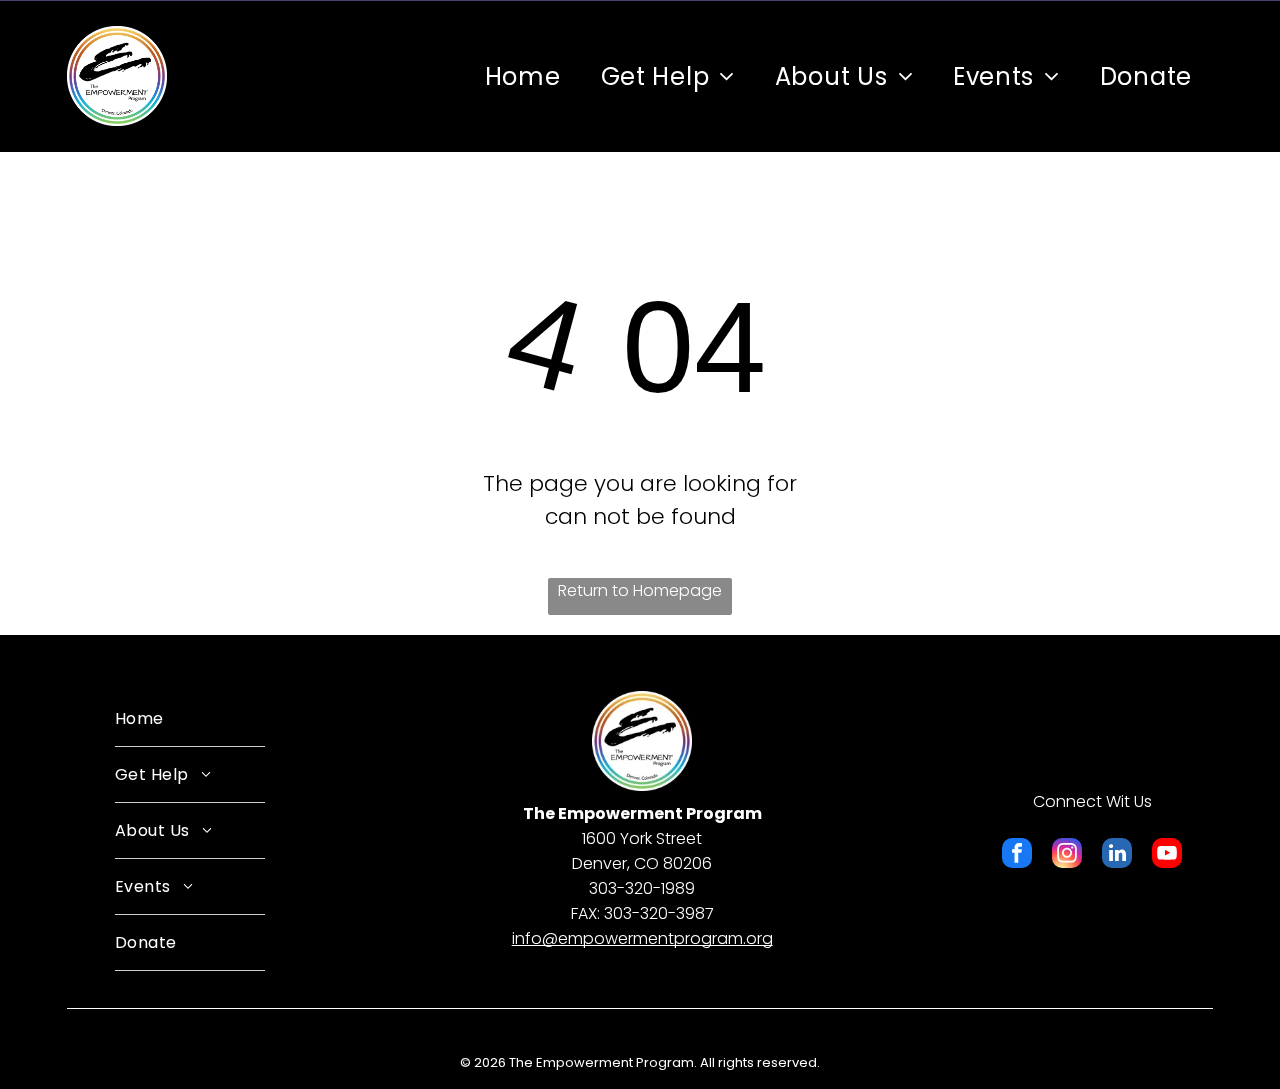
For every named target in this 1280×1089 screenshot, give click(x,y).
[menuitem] (523, 76)
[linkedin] (1117, 855)
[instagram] (1067, 855)
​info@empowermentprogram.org (642, 938)
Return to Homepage (640, 590)
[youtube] (1167, 855)
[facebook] (1017, 855)
